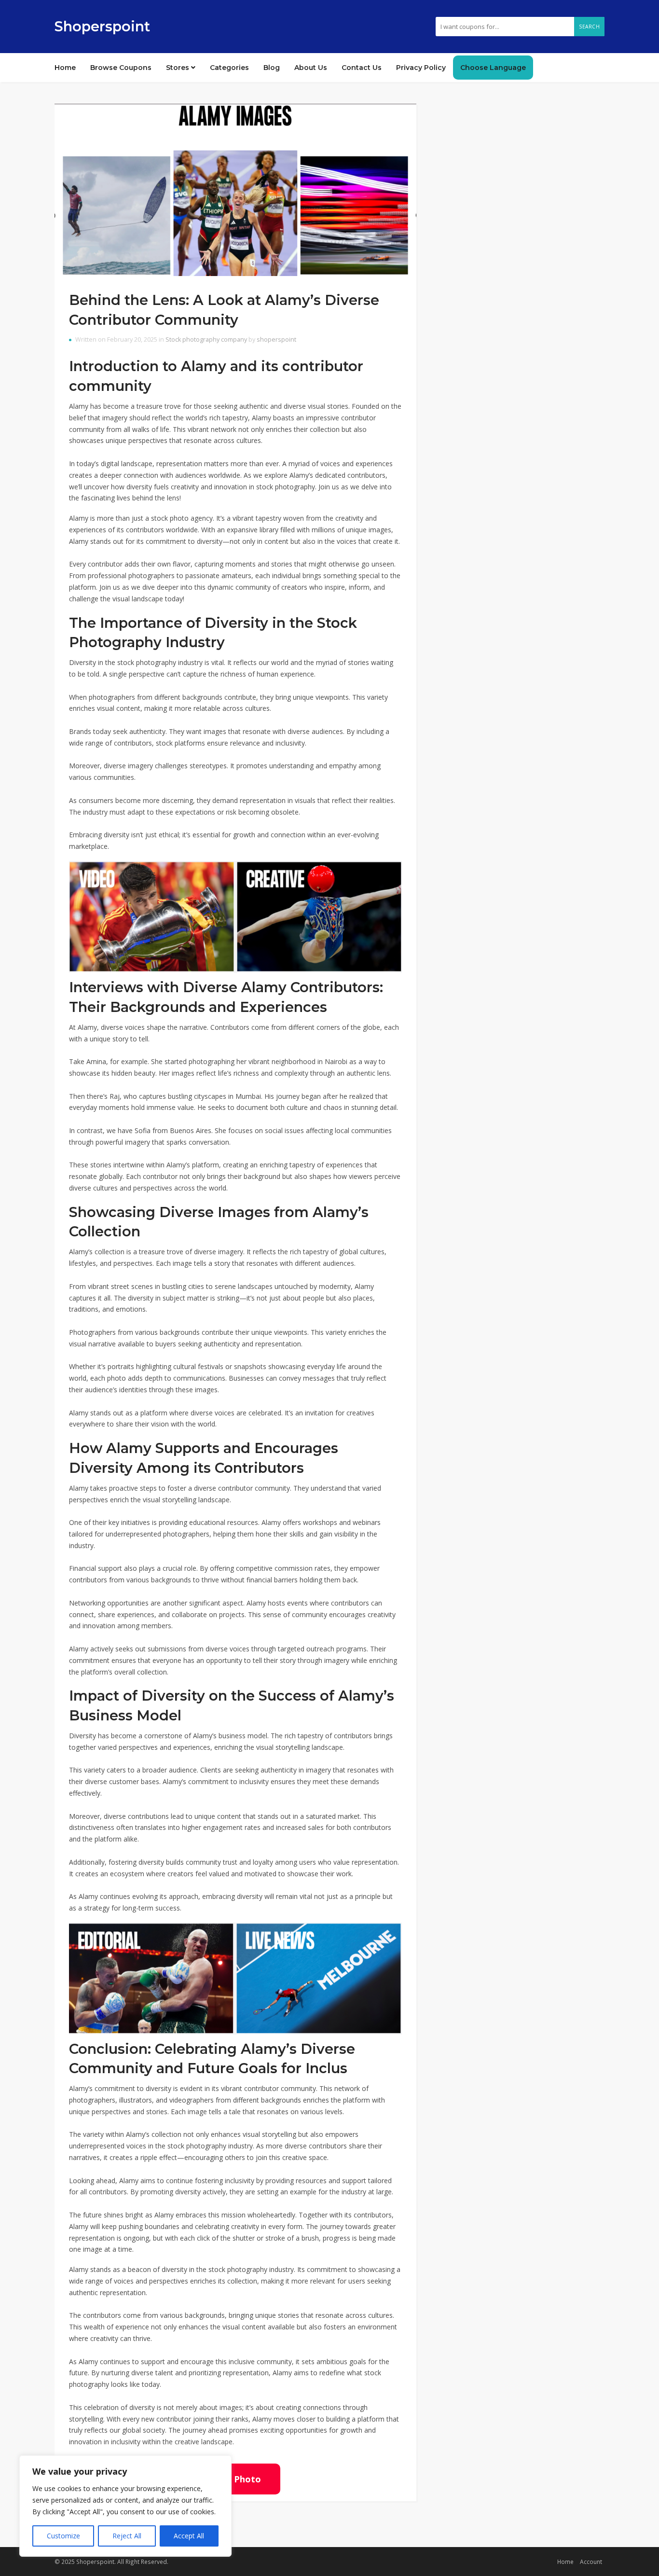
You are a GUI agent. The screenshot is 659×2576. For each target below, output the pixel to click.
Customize (63, 2536)
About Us (311, 68)
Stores (178, 68)
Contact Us (362, 68)
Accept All (189, 2536)
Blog (272, 68)
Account (591, 2562)
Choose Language (493, 68)
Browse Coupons (121, 68)
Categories (229, 68)
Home (65, 68)
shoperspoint (276, 339)
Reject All (127, 2536)
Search (589, 27)
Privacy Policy (421, 68)
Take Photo (235, 2479)
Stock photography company (206, 339)
